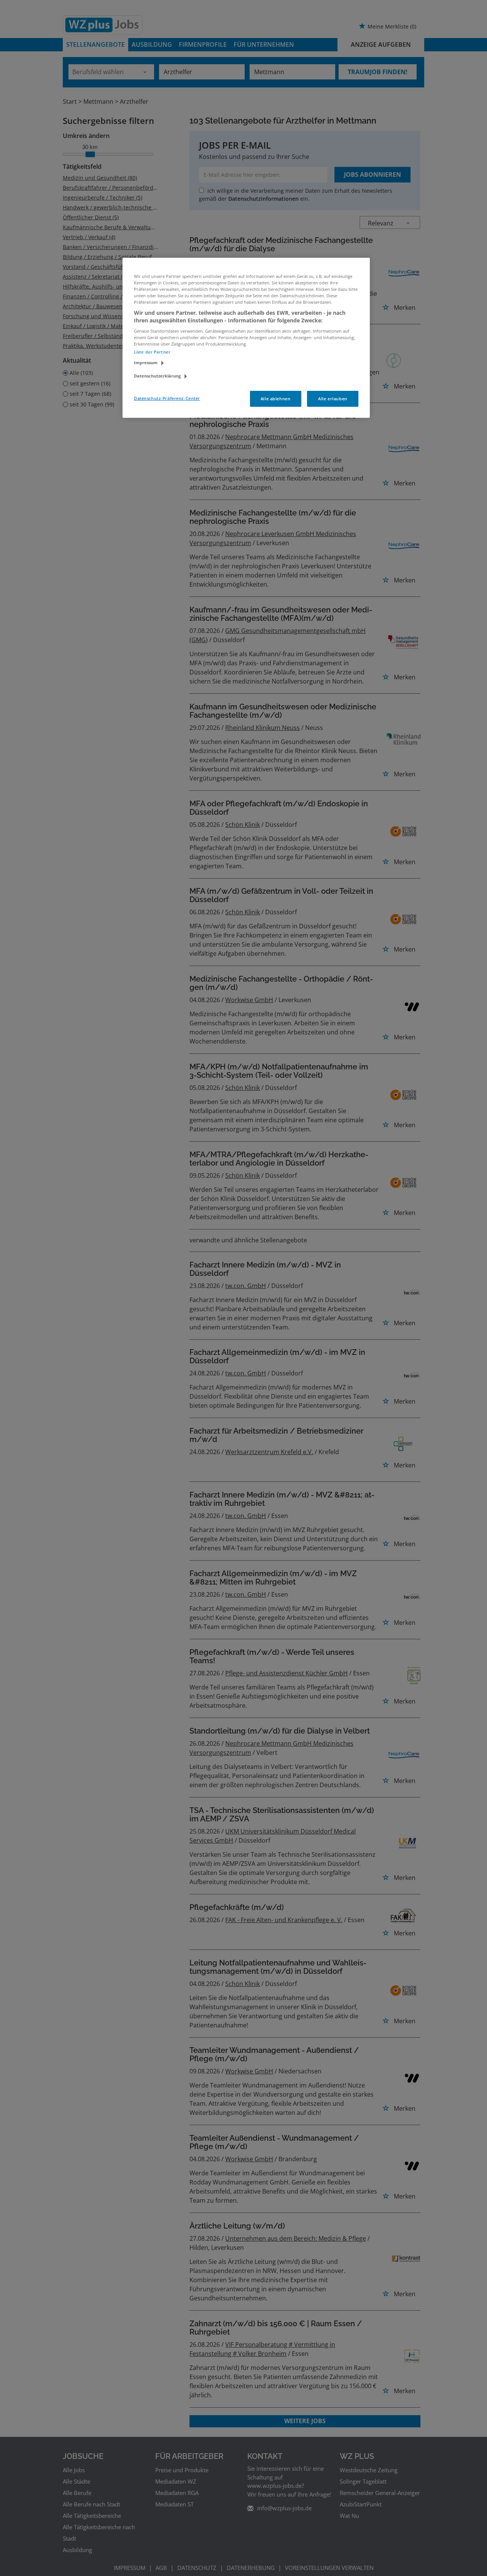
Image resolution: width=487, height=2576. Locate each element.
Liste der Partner (152, 352)
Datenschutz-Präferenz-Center (167, 398)
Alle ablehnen (275, 399)
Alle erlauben (333, 399)
